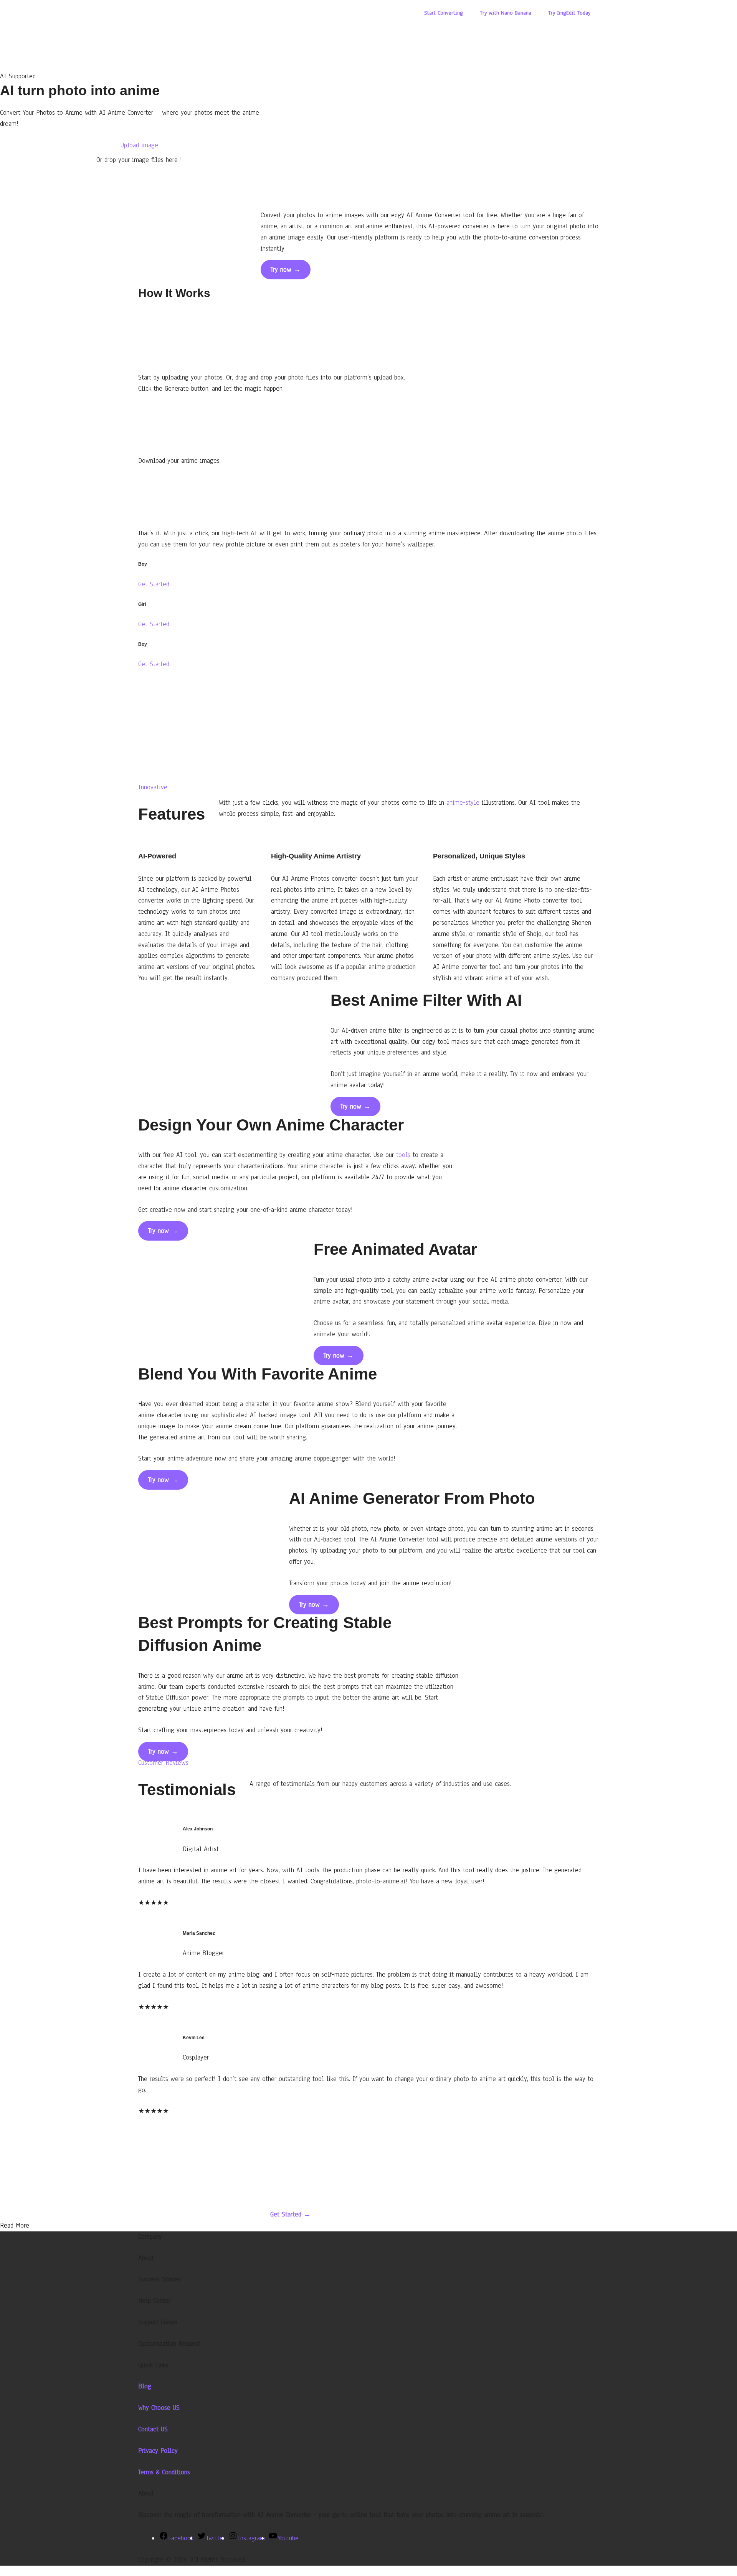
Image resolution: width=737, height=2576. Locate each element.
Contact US (153, 2429)
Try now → (286, 270)
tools (403, 1155)
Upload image (139, 145)
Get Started (154, 584)
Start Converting (444, 13)
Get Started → (290, 2214)
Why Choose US (159, 2408)
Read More (15, 2225)
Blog (145, 2386)
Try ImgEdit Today (569, 13)
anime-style (463, 803)
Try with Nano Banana (506, 13)
